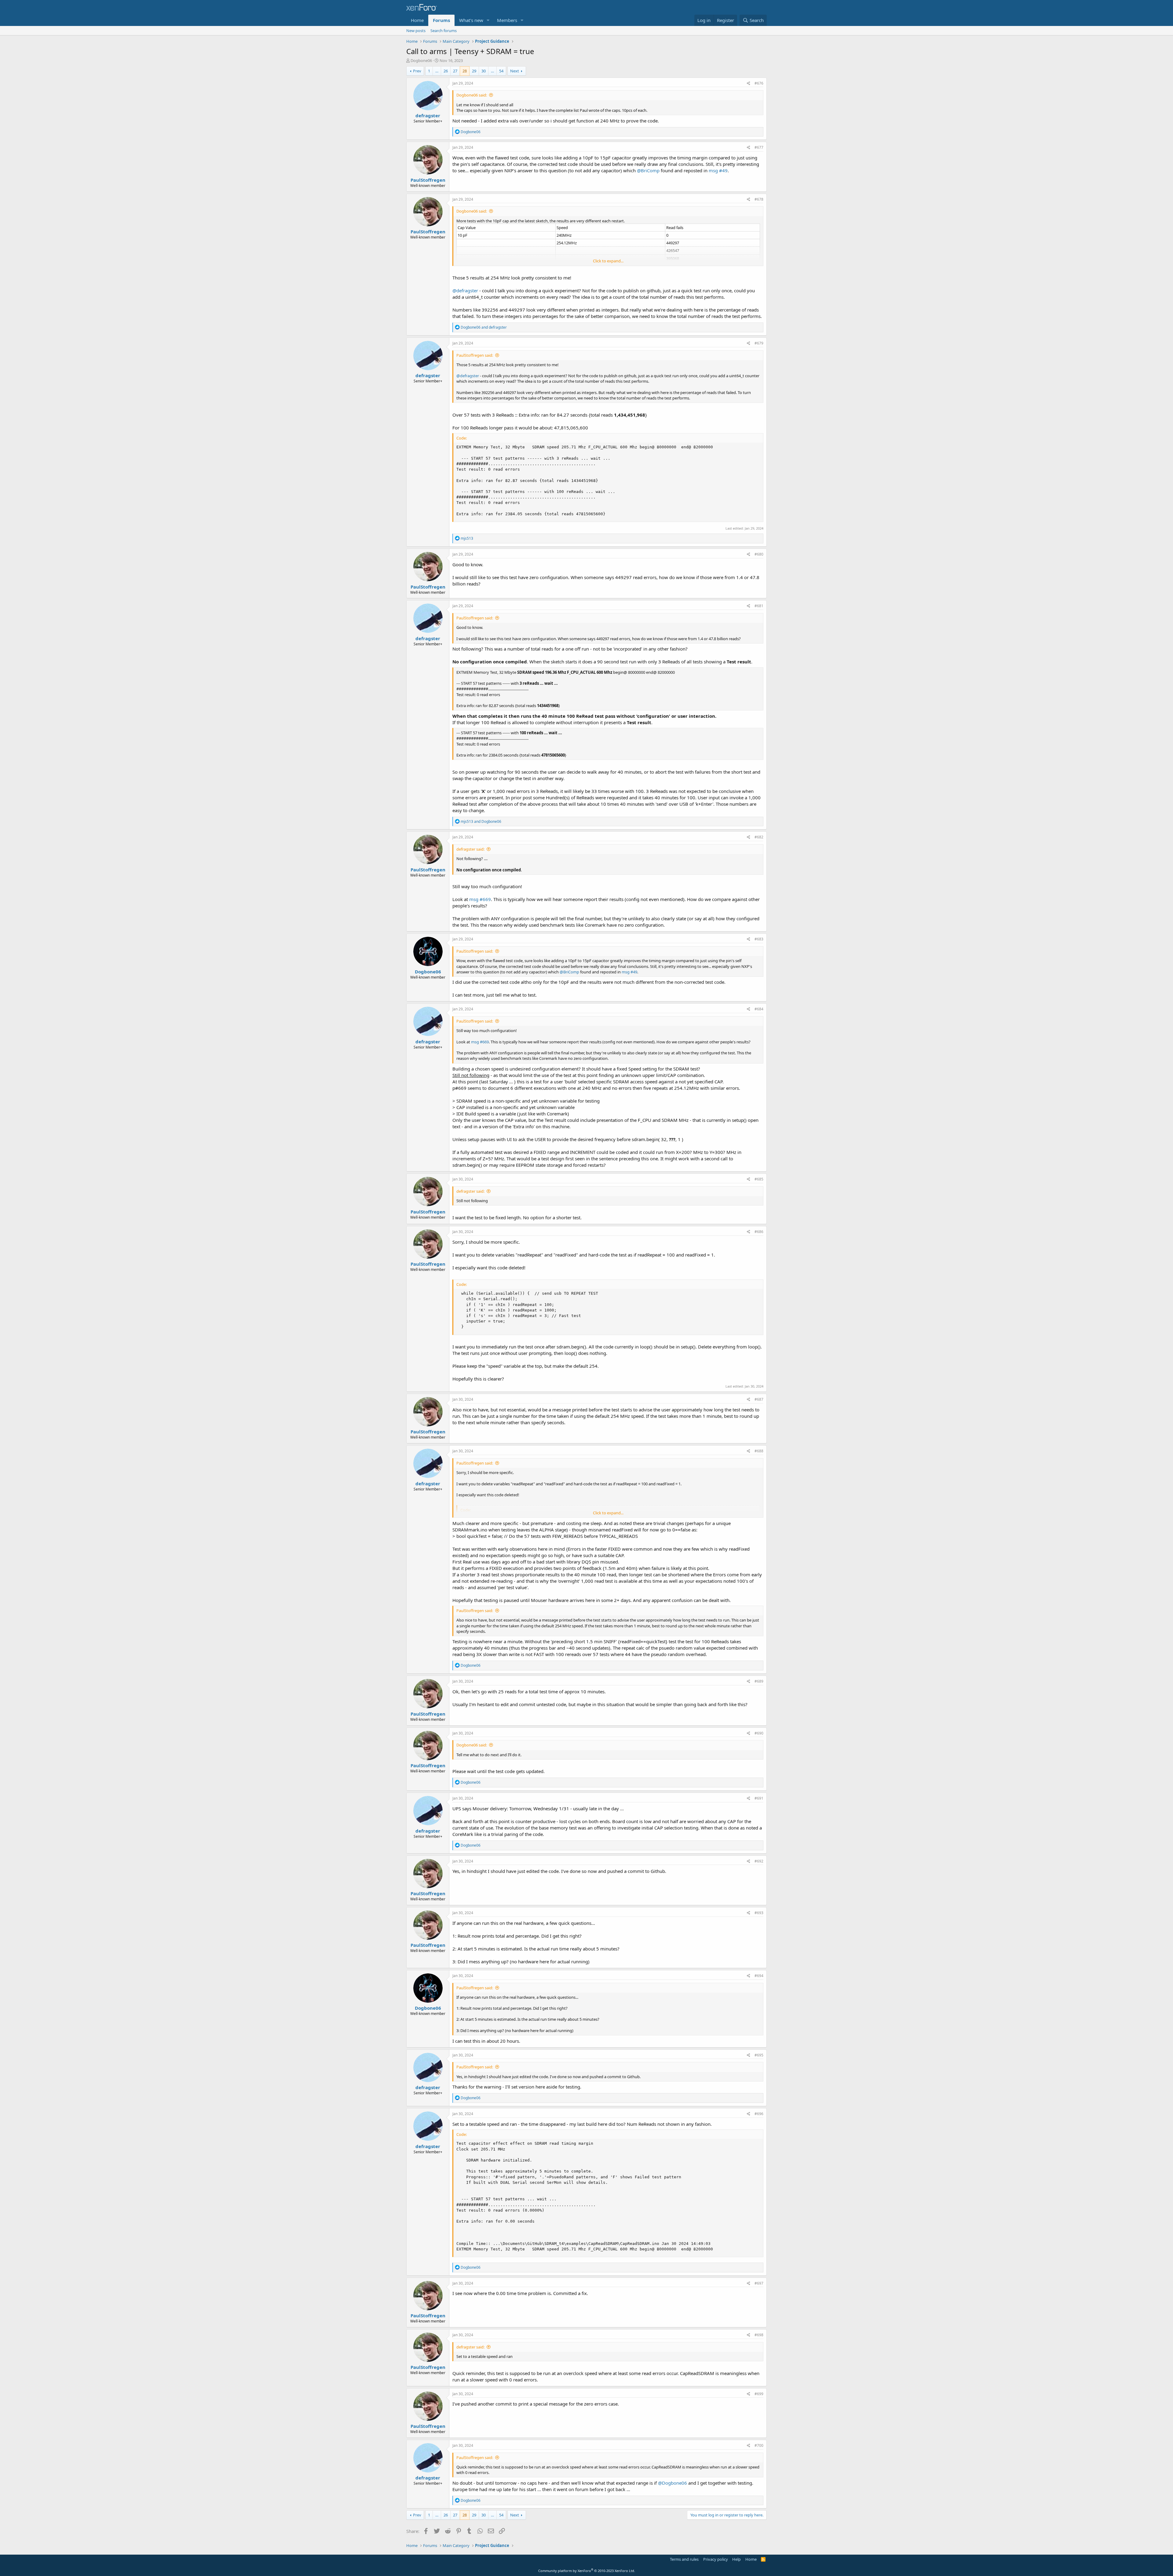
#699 (759, 2394)
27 (455, 71)
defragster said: (470, 849)
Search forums (444, 31)
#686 (759, 1232)
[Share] (749, 84)
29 (474, 71)
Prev (417, 71)
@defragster (465, 290)
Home (417, 20)
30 (484, 71)
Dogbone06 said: (472, 95)
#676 (759, 83)
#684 (759, 1009)
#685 (759, 1179)
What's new (471, 20)
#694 (759, 1976)
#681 (759, 606)
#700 (759, 2445)
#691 (759, 1798)
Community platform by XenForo (587, 2571)
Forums (441, 20)
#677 (759, 147)
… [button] (437, 71)
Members (507, 20)
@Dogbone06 (672, 2483)
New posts (416, 31)
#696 (759, 2114)
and (484, 327)
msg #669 (480, 899)
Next (515, 71)
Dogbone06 (421, 60)
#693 (759, 1913)
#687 (759, 1399)
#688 (759, 1451)
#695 (759, 2055)
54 (501, 71)
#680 (759, 554)
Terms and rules (684, 2559)
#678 (759, 199)
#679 (759, 343)
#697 (759, 2283)
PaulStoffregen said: (475, 355)
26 (446, 71)
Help (736, 2559)
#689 (759, 1681)
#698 (759, 2335)
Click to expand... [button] (608, 261)
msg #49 (718, 170)
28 (465, 71)
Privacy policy (716, 2559)
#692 (759, 1861)
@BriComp (648, 170)
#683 (759, 939)
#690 (759, 1733)
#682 (759, 837)
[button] (488, 20)
